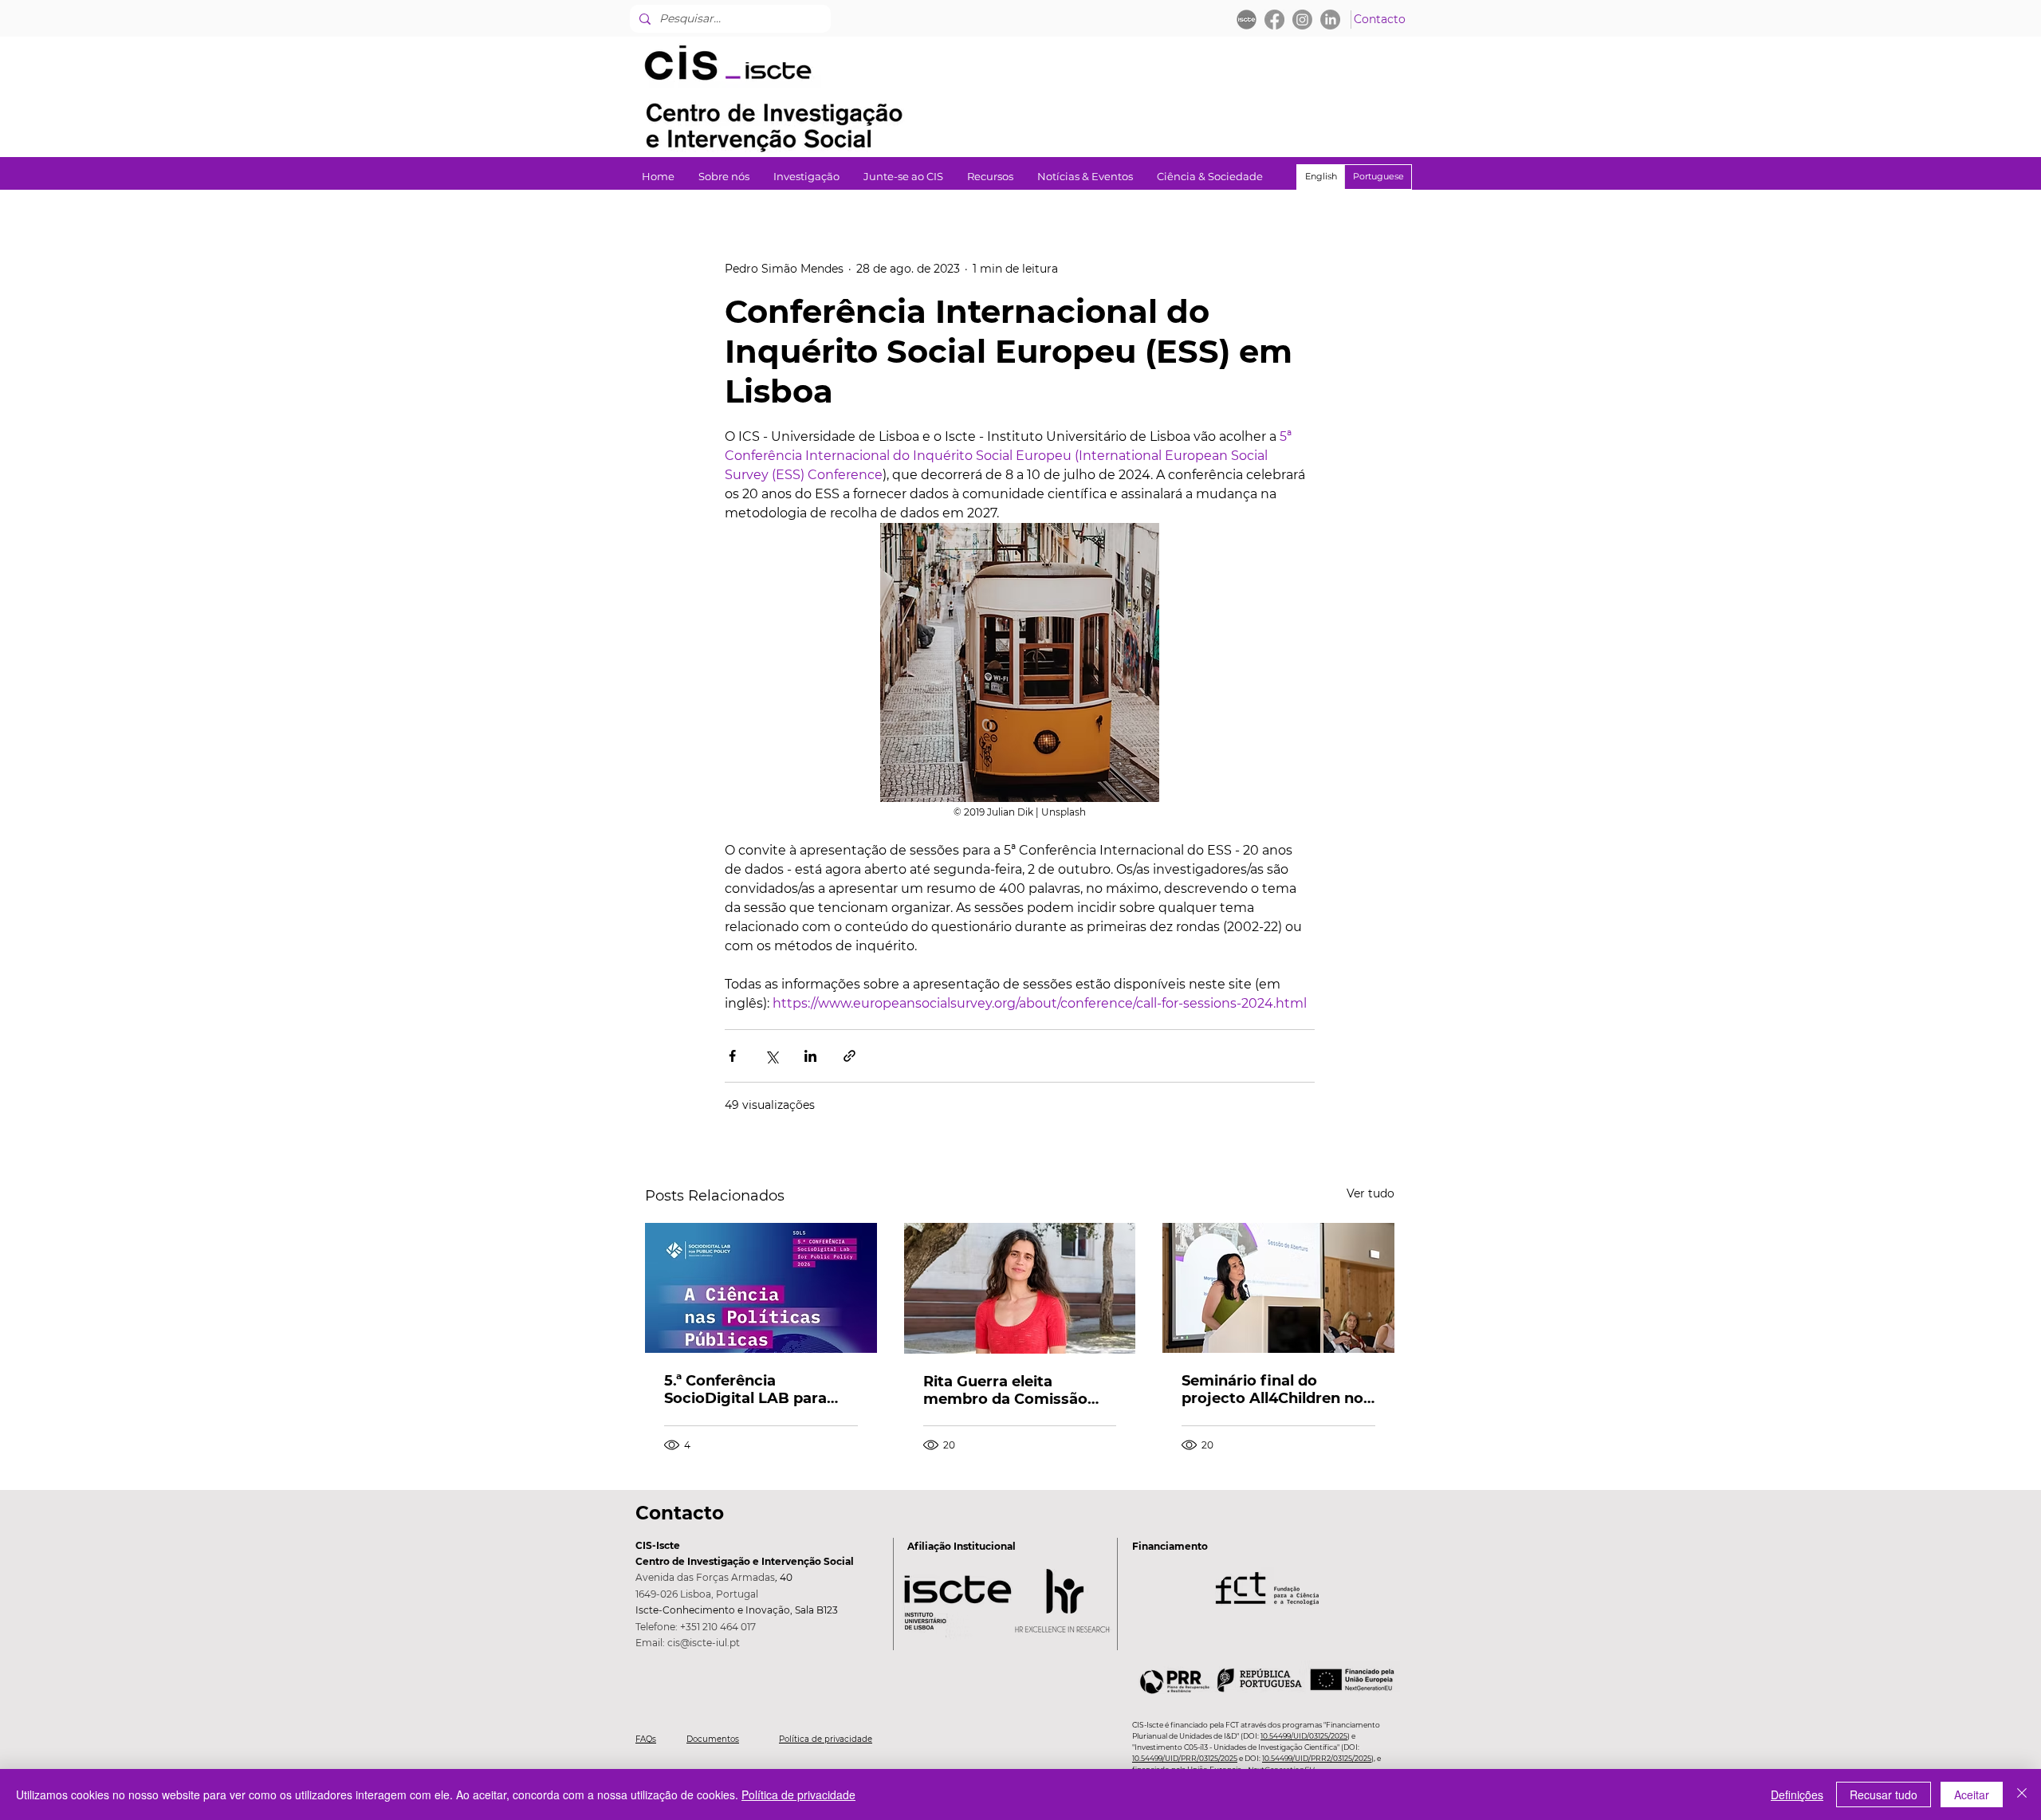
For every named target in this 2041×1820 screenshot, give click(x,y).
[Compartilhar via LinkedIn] (810, 1056)
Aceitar (1972, 1794)
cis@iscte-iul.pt (704, 1643)
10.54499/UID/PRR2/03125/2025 (1317, 1758)
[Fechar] (2022, 1794)
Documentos (713, 1739)
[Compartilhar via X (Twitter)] (771, 1056)
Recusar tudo (1884, 1794)
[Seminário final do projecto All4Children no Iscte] (1278, 1288)
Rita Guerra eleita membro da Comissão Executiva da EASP (1005, 1390)
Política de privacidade (826, 1739)
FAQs (646, 1739)
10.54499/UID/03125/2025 (1304, 1736)
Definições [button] (1797, 1794)
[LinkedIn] (1330, 20)
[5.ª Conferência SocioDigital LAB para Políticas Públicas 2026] (761, 1288)
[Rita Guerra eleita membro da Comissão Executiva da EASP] (1020, 1288)
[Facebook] (1274, 20)
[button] (806, 177)
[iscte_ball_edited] (1247, 20)
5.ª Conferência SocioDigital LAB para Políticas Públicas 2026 (749, 1390)
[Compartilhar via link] (849, 1056)
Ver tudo (1370, 1193)
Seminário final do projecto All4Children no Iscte (1272, 1390)
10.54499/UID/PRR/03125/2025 (1185, 1758)
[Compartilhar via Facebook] (732, 1056)
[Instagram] (1302, 20)
